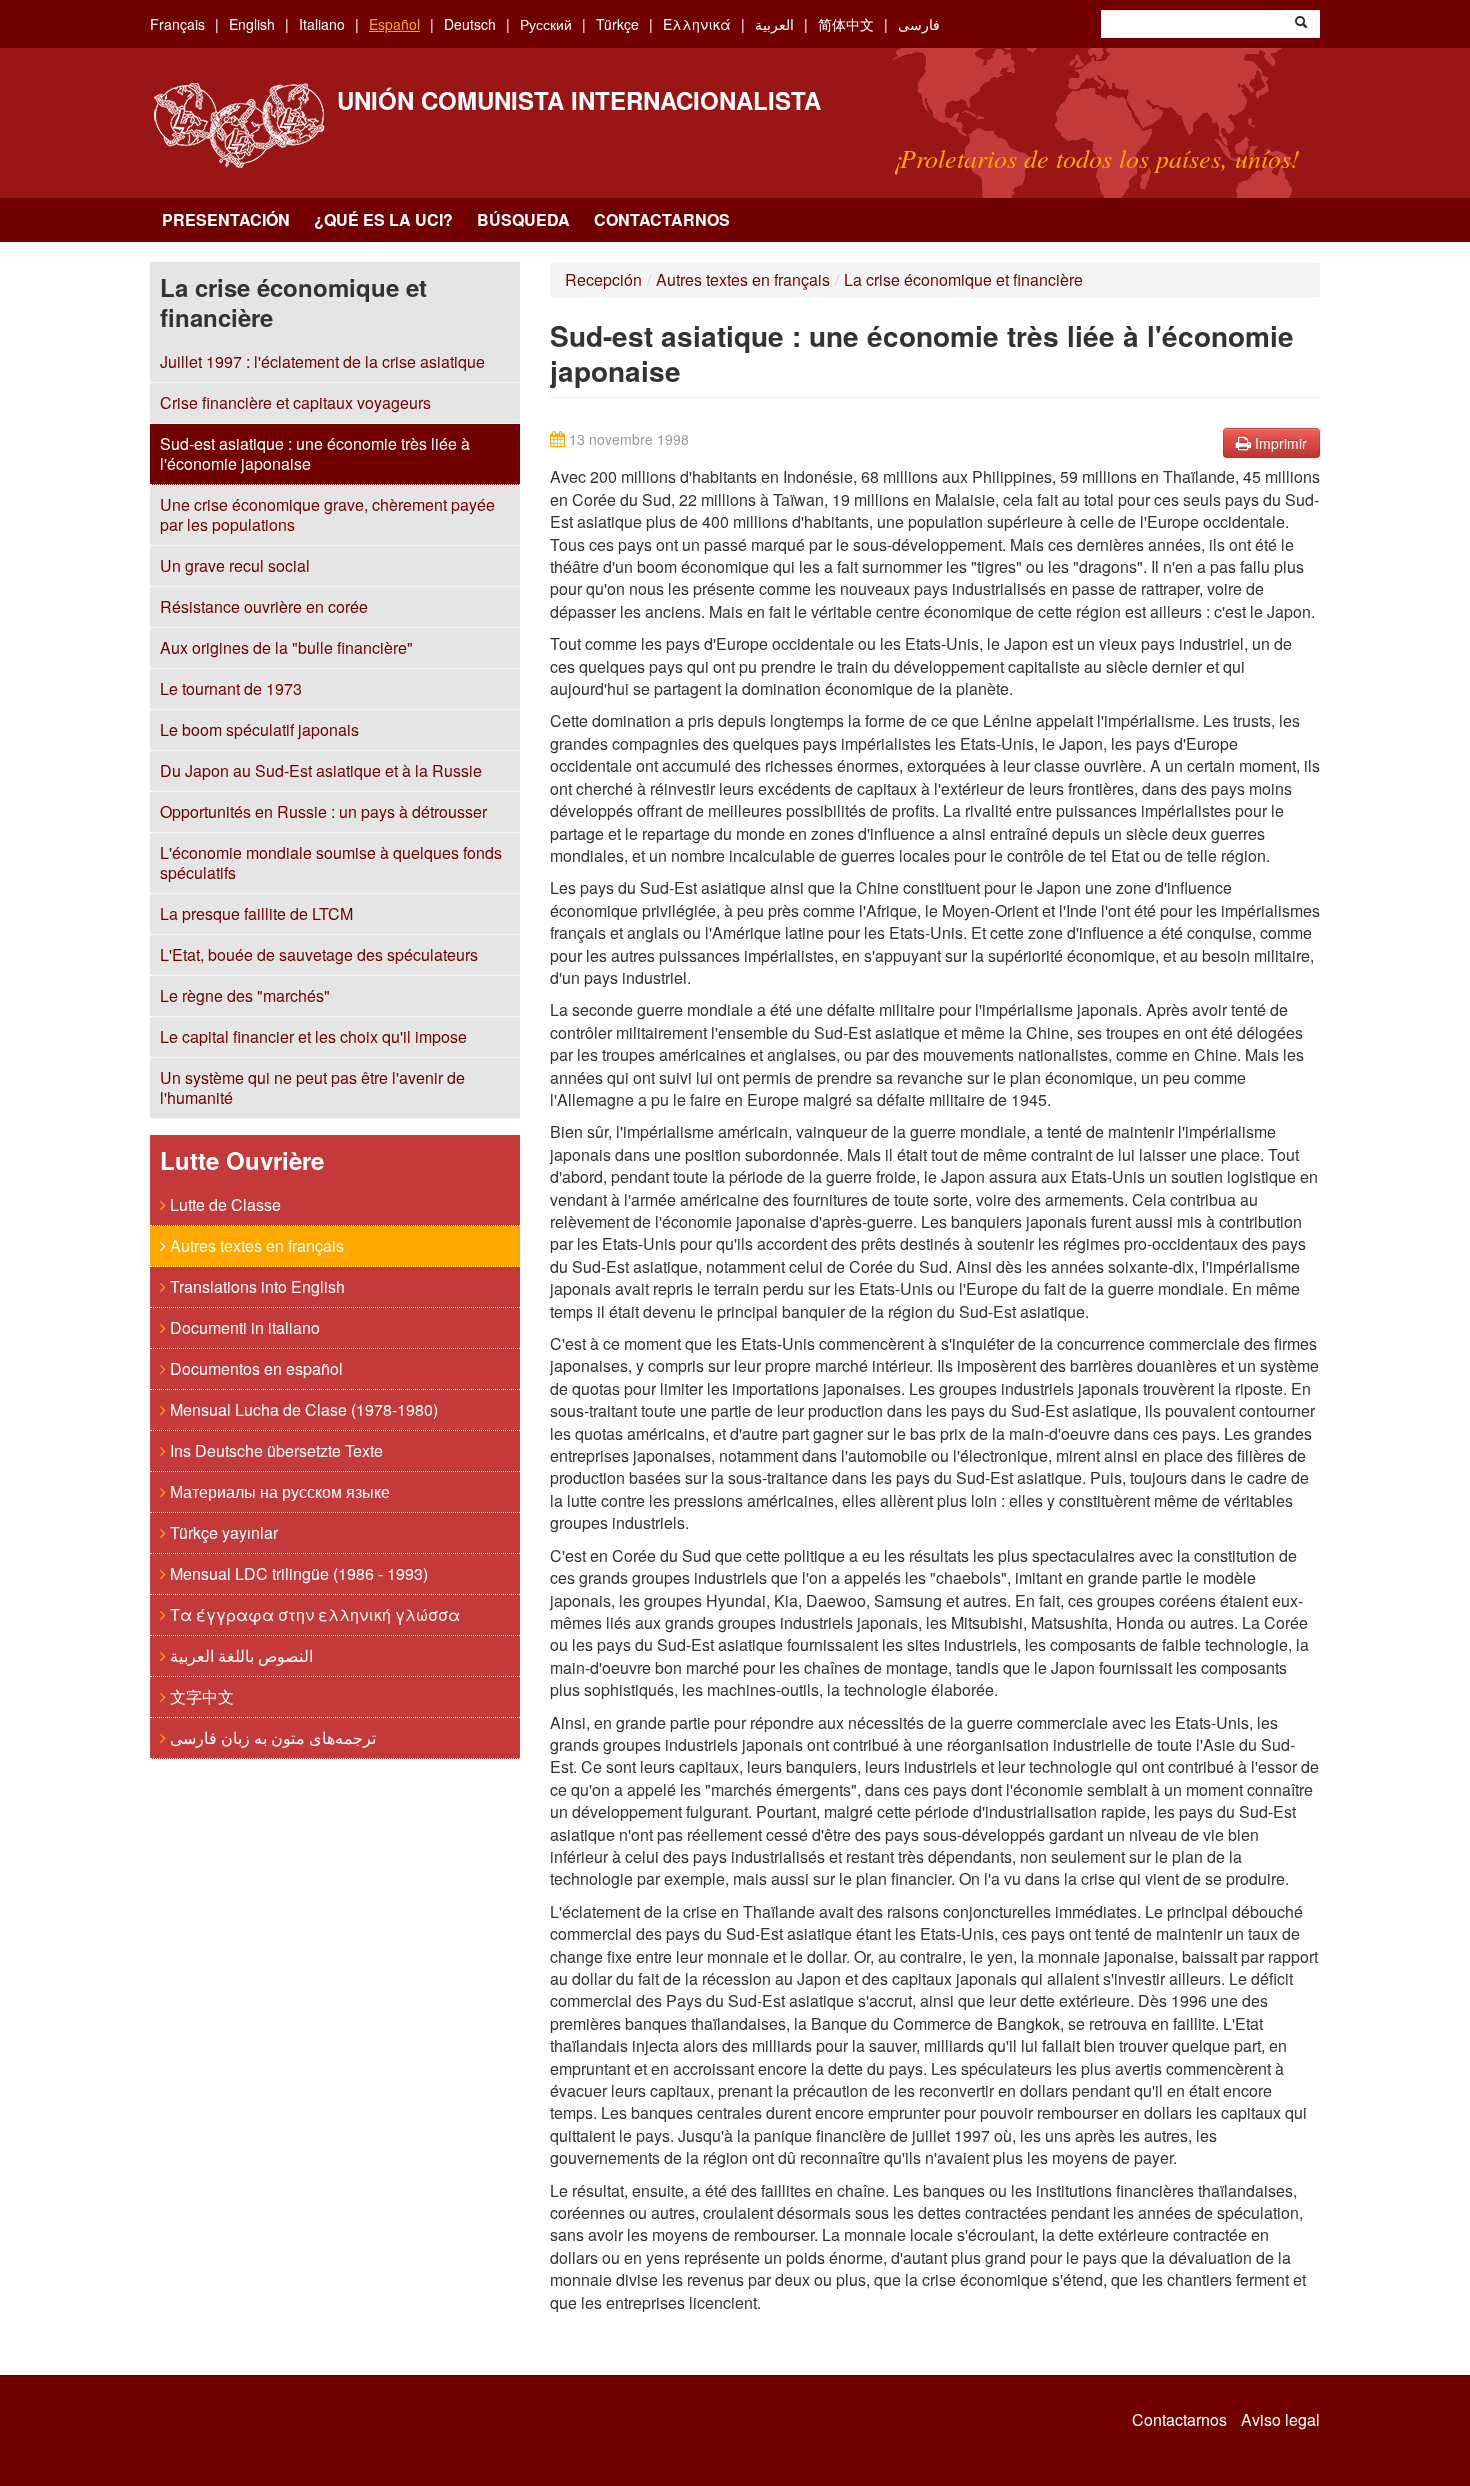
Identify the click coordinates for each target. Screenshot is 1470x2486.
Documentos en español (254, 1368)
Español (394, 24)
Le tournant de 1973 (231, 688)
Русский (546, 24)
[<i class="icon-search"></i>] (1301, 24)
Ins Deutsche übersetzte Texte (274, 1450)
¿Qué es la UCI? (383, 219)
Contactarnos (662, 219)
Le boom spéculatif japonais (259, 729)
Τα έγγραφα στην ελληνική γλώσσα (313, 1614)
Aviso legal (1280, 2420)
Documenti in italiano (243, 1327)
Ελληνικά (697, 24)
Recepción (603, 279)
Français (177, 24)
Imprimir (1279, 443)
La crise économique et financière (963, 279)
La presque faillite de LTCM (256, 913)
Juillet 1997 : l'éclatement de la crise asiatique (322, 361)
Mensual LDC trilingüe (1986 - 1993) (297, 1573)
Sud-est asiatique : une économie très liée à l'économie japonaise (315, 453)
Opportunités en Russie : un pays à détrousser (323, 811)
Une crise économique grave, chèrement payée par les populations (327, 514)
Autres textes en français (255, 1245)
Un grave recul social (235, 565)
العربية (774, 24)
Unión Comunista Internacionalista (579, 100)
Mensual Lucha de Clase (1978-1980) (302, 1409)
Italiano (322, 24)
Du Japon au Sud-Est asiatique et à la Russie (321, 770)
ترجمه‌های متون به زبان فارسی (271, 1737)
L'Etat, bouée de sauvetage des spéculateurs (319, 954)
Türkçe (617, 24)
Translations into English (255, 1286)
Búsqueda (523, 219)
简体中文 (846, 24)
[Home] (238, 125)
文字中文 (200, 1696)
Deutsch (470, 24)
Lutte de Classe (223, 1204)
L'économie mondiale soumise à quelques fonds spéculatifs (331, 862)
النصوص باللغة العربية (239, 1655)
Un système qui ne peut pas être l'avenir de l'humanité (312, 1087)
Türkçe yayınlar (222, 1532)
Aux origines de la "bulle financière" (286, 647)
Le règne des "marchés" (245, 995)
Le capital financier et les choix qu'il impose (313, 1036)
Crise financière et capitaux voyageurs (295, 402)
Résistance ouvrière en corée (264, 606)
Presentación (226, 219)
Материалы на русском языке (278, 1491)
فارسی (919, 24)
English (252, 24)
